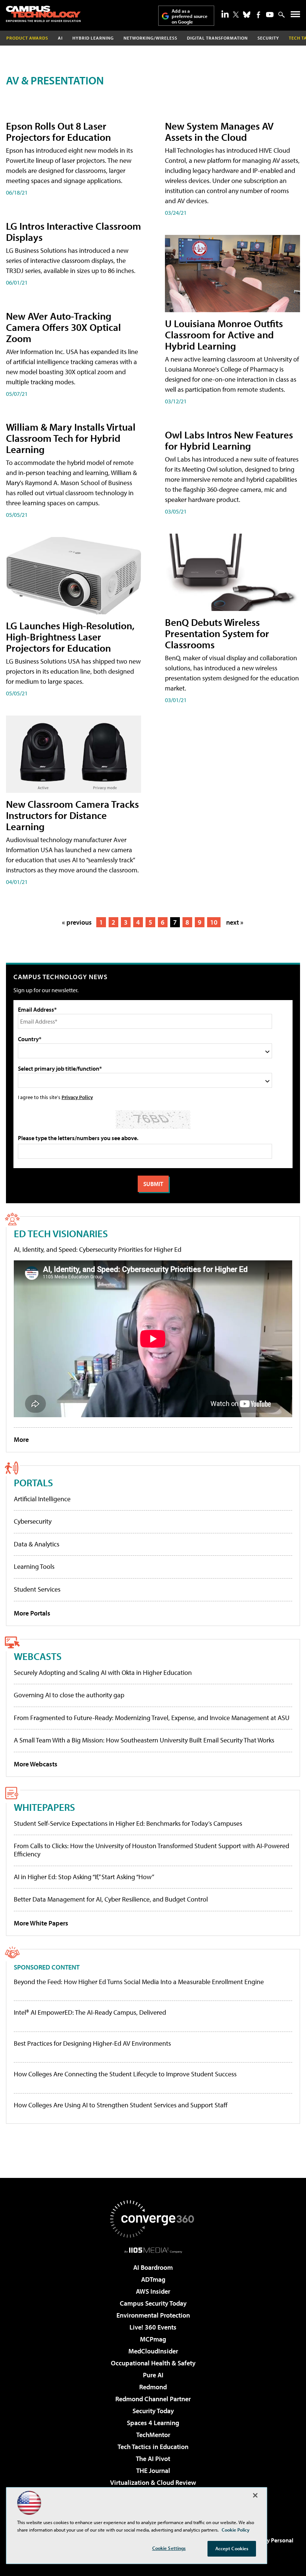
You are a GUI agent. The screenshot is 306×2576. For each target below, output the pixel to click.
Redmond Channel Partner (153, 2399)
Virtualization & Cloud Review (153, 2482)
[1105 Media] (153, 2250)
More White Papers (41, 1923)
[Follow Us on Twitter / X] (236, 15)
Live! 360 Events (153, 2327)
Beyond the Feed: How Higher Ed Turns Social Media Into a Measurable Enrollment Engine (139, 1982)
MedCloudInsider (153, 2351)
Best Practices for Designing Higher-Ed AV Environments (92, 2043)
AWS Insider (153, 2291)
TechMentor (153, 2435)
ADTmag (153, 2279)
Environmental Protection (153, 2315)
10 (214, 922)
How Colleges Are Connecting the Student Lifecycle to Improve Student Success (125, 2074)
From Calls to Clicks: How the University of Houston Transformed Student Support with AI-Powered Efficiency (152, 1850)
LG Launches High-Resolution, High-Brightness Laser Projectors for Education (70, 637)
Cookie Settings (169, 2548)
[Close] (255, 2495)
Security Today (153, 2411)
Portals (33, 1482)
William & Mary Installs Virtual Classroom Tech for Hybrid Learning (71, 438)
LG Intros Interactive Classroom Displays (74, 231)
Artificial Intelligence (42, 1499)
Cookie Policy (236, 2530)
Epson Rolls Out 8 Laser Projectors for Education (58, 131)
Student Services (37, 1589)
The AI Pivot (153, 2459)
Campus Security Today (153, 2303)
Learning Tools (34, 1566)
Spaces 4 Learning (153, 2423)
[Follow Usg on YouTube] (270, 15)
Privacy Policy (77, 1097)
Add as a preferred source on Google (190, 16)
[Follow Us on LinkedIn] (225, 14)
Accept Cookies (232, 2548)
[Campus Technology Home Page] (43, 14)
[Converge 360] (153, 2219)
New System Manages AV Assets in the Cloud (219, 131)
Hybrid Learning (93, 38)
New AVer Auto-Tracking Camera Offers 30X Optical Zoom (63, 327)
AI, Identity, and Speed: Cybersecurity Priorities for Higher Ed (98, 1249)
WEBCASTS (38, 1656)
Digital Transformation (217, 38)
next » (235, 922)
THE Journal (153, 2471)
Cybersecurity (33, 1521)
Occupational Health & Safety (153, 2363)
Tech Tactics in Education (153, 2447)
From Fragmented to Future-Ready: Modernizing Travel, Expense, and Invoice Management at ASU (152, 1718)
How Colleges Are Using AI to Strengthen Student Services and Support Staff (121, 2105)
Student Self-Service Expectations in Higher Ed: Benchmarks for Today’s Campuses (128, 1823)
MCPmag (153, 2339)
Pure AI (153, 2375)
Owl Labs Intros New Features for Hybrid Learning (229, 440)
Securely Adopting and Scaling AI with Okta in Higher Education (103, 1672)
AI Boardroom (153, 2267)
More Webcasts (36, 1764)
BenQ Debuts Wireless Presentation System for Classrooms (217, 633)
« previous (77, 922)
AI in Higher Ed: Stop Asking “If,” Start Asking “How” (84, 1877)
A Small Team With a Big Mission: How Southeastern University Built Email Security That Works (144, 1740)
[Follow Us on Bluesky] (247, 15)
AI (60, 38)
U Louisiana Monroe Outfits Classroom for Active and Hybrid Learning (224, 334)
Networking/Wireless (150, 38)
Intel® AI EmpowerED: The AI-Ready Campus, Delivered (90, 2012)
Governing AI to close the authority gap (69, 1695)
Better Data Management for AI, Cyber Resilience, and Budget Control (111, 1899)
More (21, 1439)
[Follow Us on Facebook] (258, 15)
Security (268, 38)
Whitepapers (44, 1807)
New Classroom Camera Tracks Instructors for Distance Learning (72, 815)
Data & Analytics (37, 1544)
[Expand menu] (295, 16)
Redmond (153, 2387)
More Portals (32, 1613)
